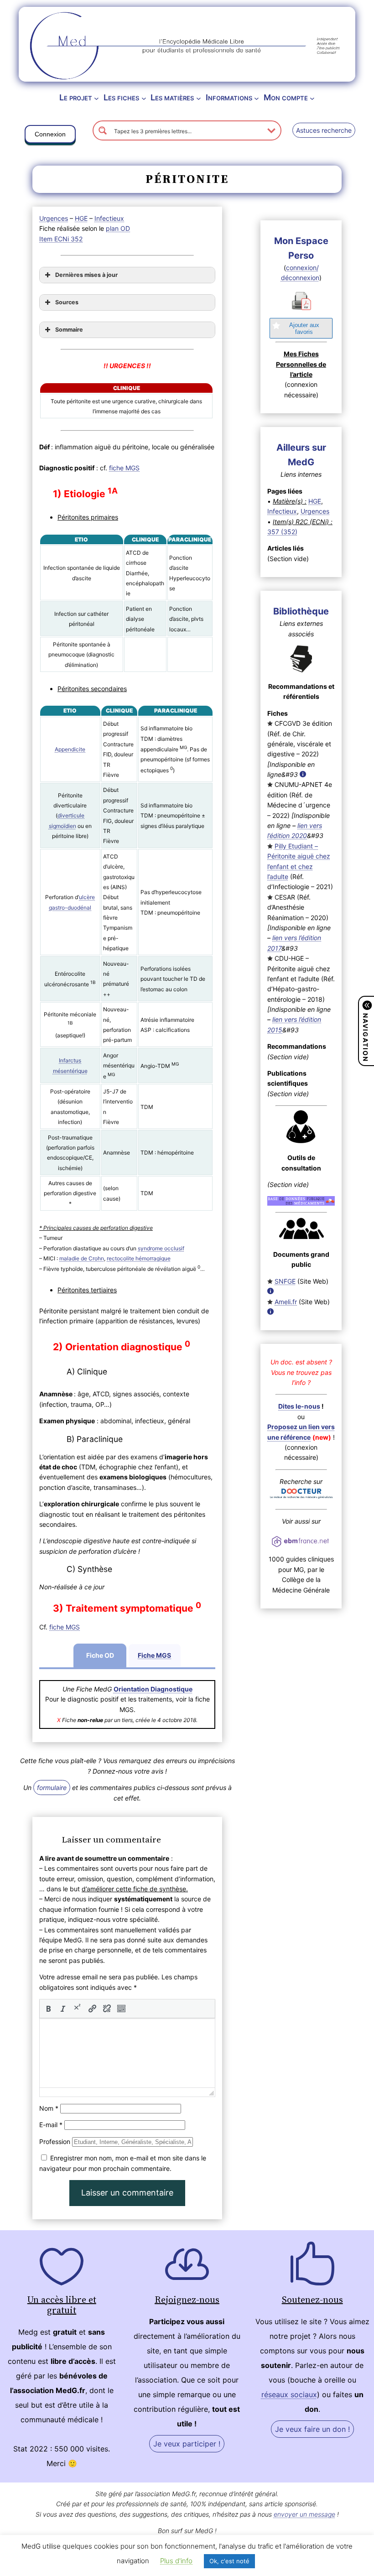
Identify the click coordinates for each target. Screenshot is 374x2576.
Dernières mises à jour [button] (86, 275)
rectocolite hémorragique (139, 1258)
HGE (81, 218)
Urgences (54, 218)
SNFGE (285, 1281)
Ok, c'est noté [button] (229, 2561)
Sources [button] (67, 302)
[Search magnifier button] (103, 130)
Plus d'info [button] (176, 2561)
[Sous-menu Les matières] (199, 98)
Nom (49, 2108)
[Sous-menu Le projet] (96, 98)
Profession (55, 2141)
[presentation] (48, 2009)
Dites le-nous (299, 1406)
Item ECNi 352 (61, 239)
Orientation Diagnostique (153, 1689)
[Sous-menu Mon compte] (312, 98)
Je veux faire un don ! (312, 2429)
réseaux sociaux (289, 2394)
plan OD (118, 228)
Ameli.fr (286, 1302)
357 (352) (282, 532)
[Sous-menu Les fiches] (144, 98)
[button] (50, 136)
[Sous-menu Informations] (257, 98)
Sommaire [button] (69, 330)
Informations (229, 97)
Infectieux (109, 218)
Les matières (172, 97)
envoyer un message (304, 2514)
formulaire (52, 1788)
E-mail (51, 2125)
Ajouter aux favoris (304, 328)
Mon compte (286, 97)
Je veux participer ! (187, 2444)
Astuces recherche (324, 130)
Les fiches (121, 97)
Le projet (76, 97)
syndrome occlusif (161, 1248)
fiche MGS (124, 468)
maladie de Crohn (82, 1258)
